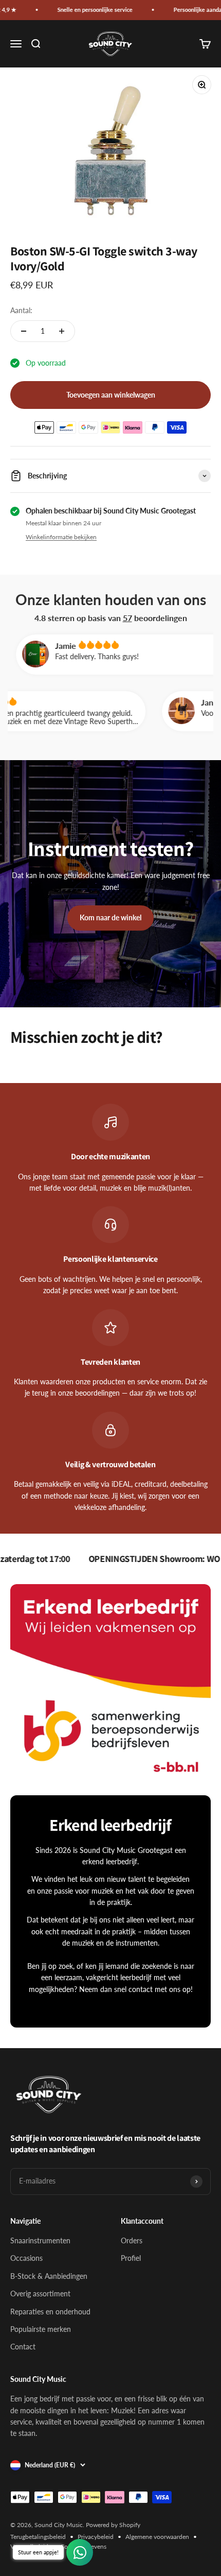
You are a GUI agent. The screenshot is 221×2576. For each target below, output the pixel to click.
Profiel (131, 2258)
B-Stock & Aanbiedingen (49, 2276)
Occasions (26, 2258)
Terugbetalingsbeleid (38, 2537)
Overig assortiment (40, 2294)
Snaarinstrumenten (40, 2240)
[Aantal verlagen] (24, 331)
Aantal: (21, 310)
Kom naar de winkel (110, 917)
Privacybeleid (96, 2537)
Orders (132, 2240)
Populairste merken (41, 2329)
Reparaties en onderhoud (50, 2312)
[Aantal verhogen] (62, 331)
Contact (23, 2347)
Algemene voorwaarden (157, 2537)
